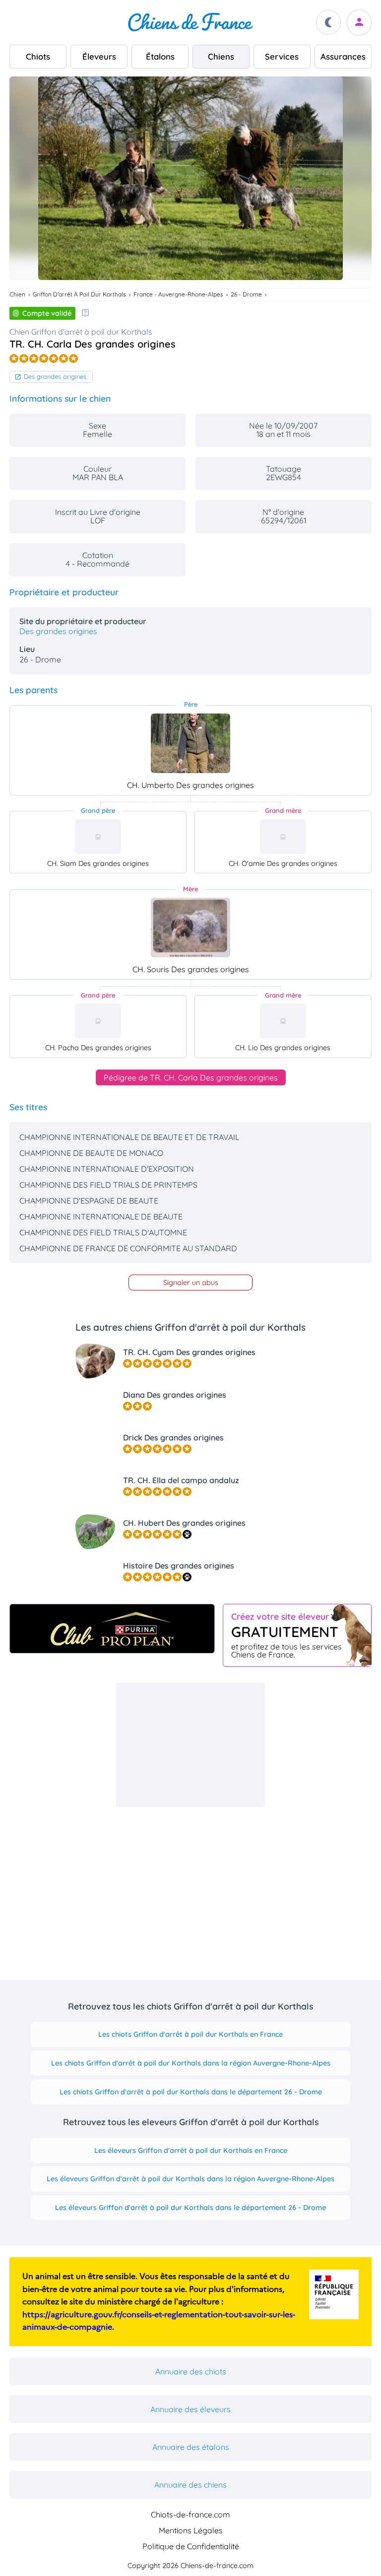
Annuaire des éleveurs (190, 2409)
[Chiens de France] (190, 22)
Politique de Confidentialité (191, 2546)
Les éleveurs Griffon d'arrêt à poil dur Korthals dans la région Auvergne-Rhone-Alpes (190, 2179)
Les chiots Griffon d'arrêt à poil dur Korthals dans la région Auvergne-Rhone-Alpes (191, 2063)
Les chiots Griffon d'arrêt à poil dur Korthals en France (190, 2034)
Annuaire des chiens (190, 2485)
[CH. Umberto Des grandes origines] (190, 743)
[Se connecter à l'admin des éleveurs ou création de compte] (359, 23)
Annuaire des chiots (191, 2371)
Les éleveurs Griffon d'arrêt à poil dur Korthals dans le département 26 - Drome (190, 2208)
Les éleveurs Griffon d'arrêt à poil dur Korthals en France (191, 2150)
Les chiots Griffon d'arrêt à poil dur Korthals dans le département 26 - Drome (191, 2092)
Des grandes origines (55, 376)
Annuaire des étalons (191, 2447)
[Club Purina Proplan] (112, 1629)
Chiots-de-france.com (190, 2514)
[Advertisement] (190, 1745)
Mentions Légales (191, 2530)
